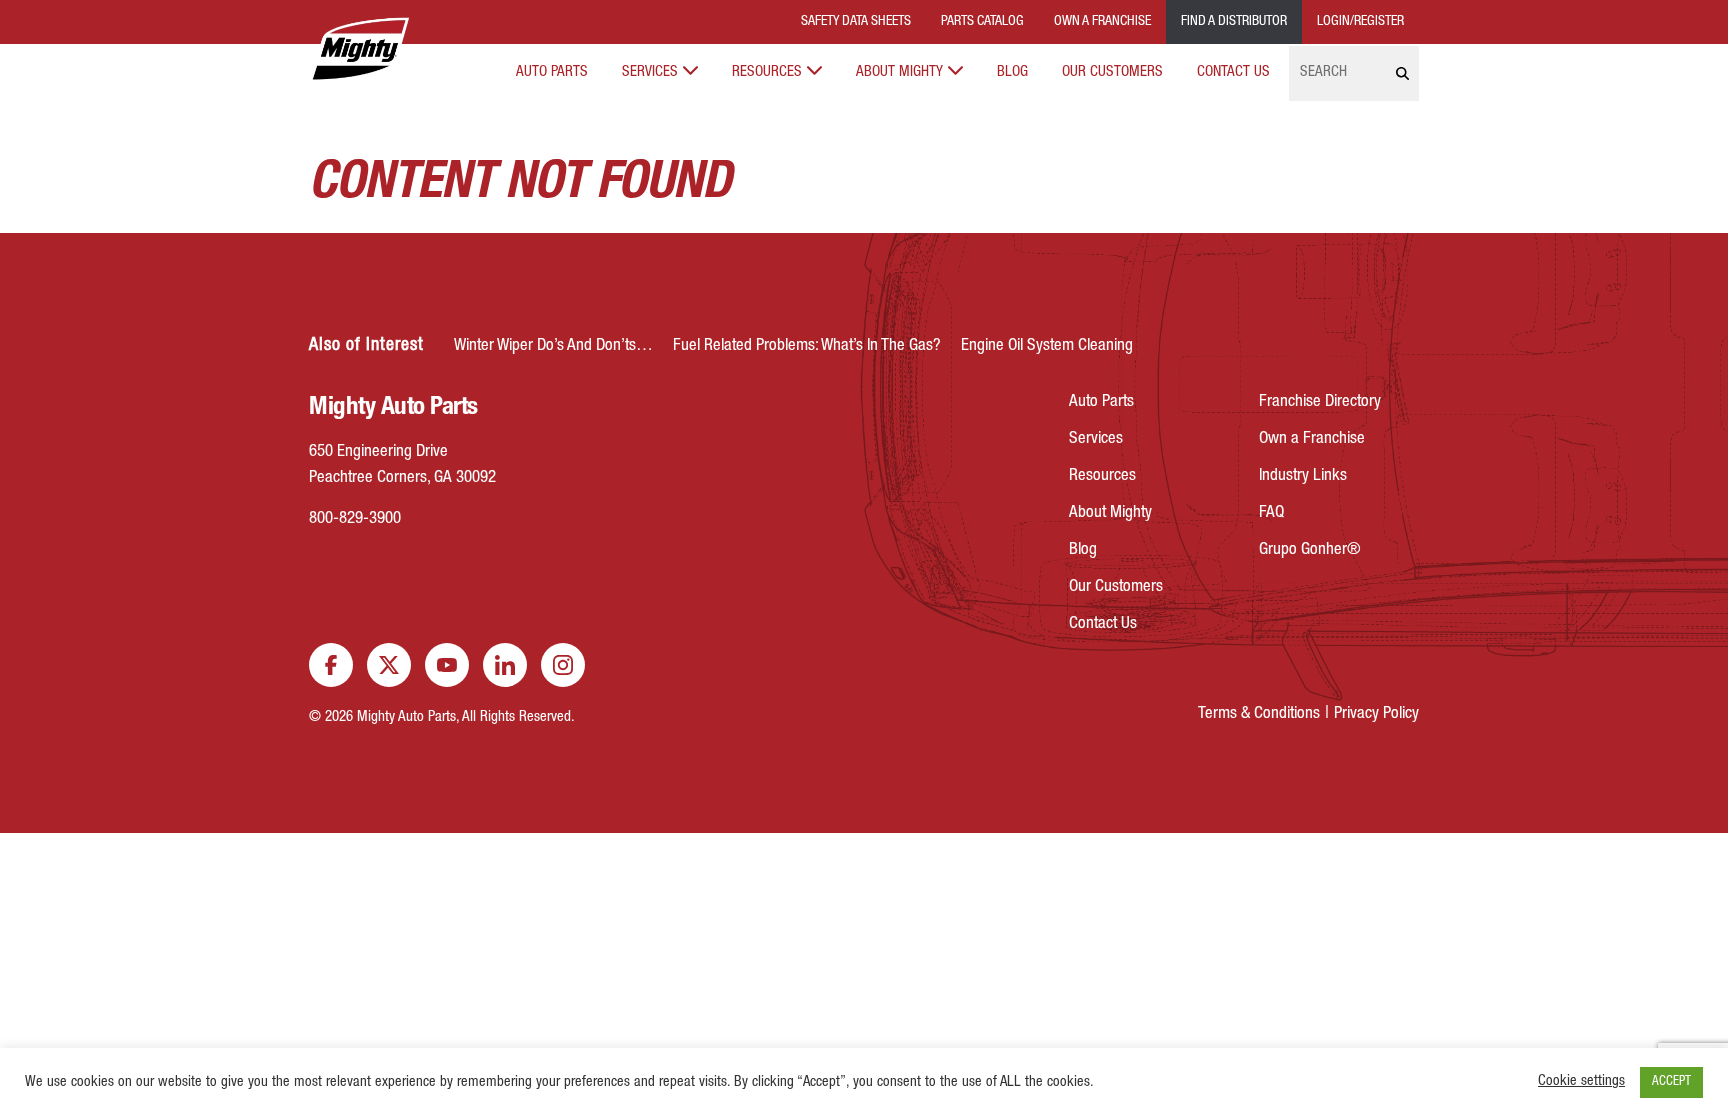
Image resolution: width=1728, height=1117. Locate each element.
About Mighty (899, 72)
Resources (767, 72)
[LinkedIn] (505, 665)
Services (650, 72)
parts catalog (982, 22)
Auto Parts (552, 72)
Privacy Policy (1376, 714)
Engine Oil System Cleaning (1047, 346)
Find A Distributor (1234, 22)
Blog (1012, 72)
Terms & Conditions (1259, 714)
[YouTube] (447, 665)
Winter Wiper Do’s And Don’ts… (553, 346)
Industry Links (1303, 476)
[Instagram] (563, 665)
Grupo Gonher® (1310, 550)
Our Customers (1112, 72)
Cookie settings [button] (1581, 1082)
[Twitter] (389, 665)
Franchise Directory (1320, 402)
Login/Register (1360, 22)
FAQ (1271, 513)
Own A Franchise (1102, 22)
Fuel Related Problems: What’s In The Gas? (807, 346)
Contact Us (1233, 72)
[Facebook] (331, 665)
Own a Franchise (1312, 439)
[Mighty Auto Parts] (359, 50)
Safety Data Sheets (856, 22)
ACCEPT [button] (1671, 1082)
